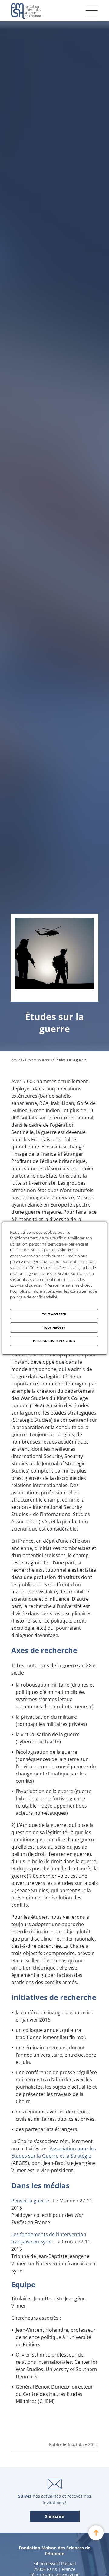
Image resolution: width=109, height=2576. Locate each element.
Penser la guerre (30, 2201)
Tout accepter (54, 1314)
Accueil (17, 1060)
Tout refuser (54, 1327)
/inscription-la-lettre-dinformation (55, 2517)
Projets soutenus (38, 1060)
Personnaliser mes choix (54, 1341)
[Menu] (92, 10)
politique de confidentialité (34, 1297)
